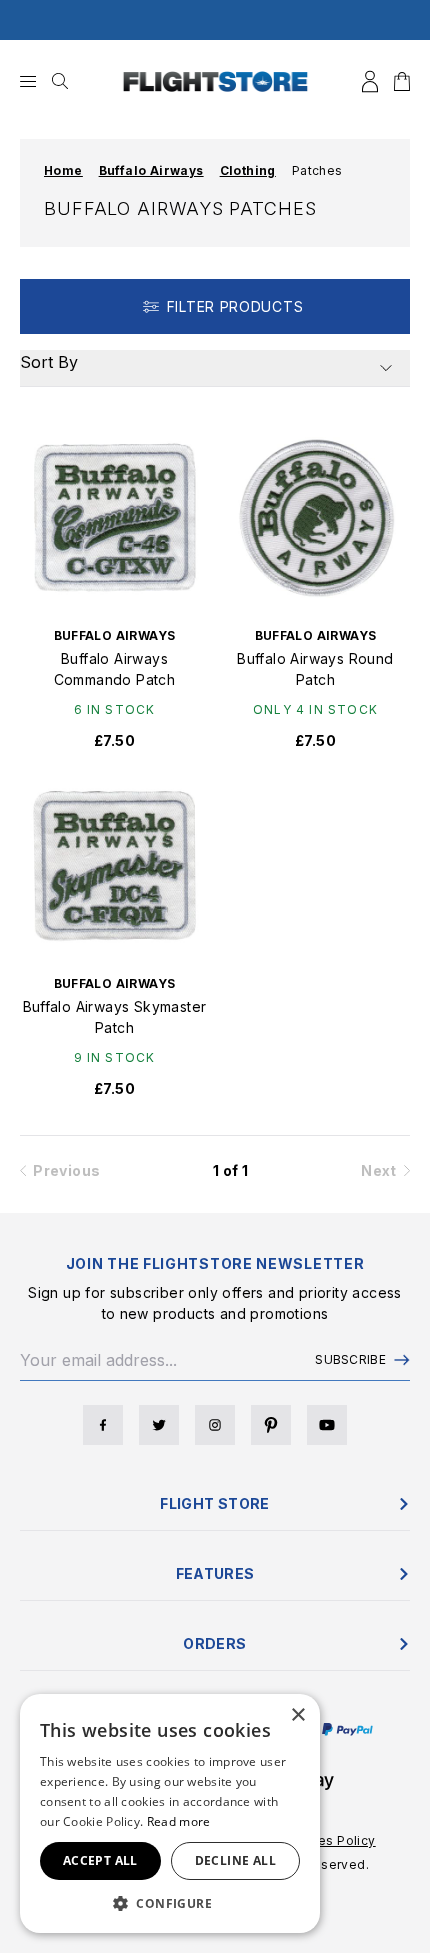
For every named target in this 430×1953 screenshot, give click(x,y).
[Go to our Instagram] (215, 1425)
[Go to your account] (370, 81)
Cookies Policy (328, 1840)
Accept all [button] (100, 1860)
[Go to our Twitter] (159, 1425)
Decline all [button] (235, 1860)
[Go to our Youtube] (327, 1425)
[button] (170, 1903)
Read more (179, 1821)
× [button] (297, 1715)
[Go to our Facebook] (103, 1425)
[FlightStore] (215, 81)
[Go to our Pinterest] (271, 1425)
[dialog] (170, 1813)
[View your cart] (402, 81)
